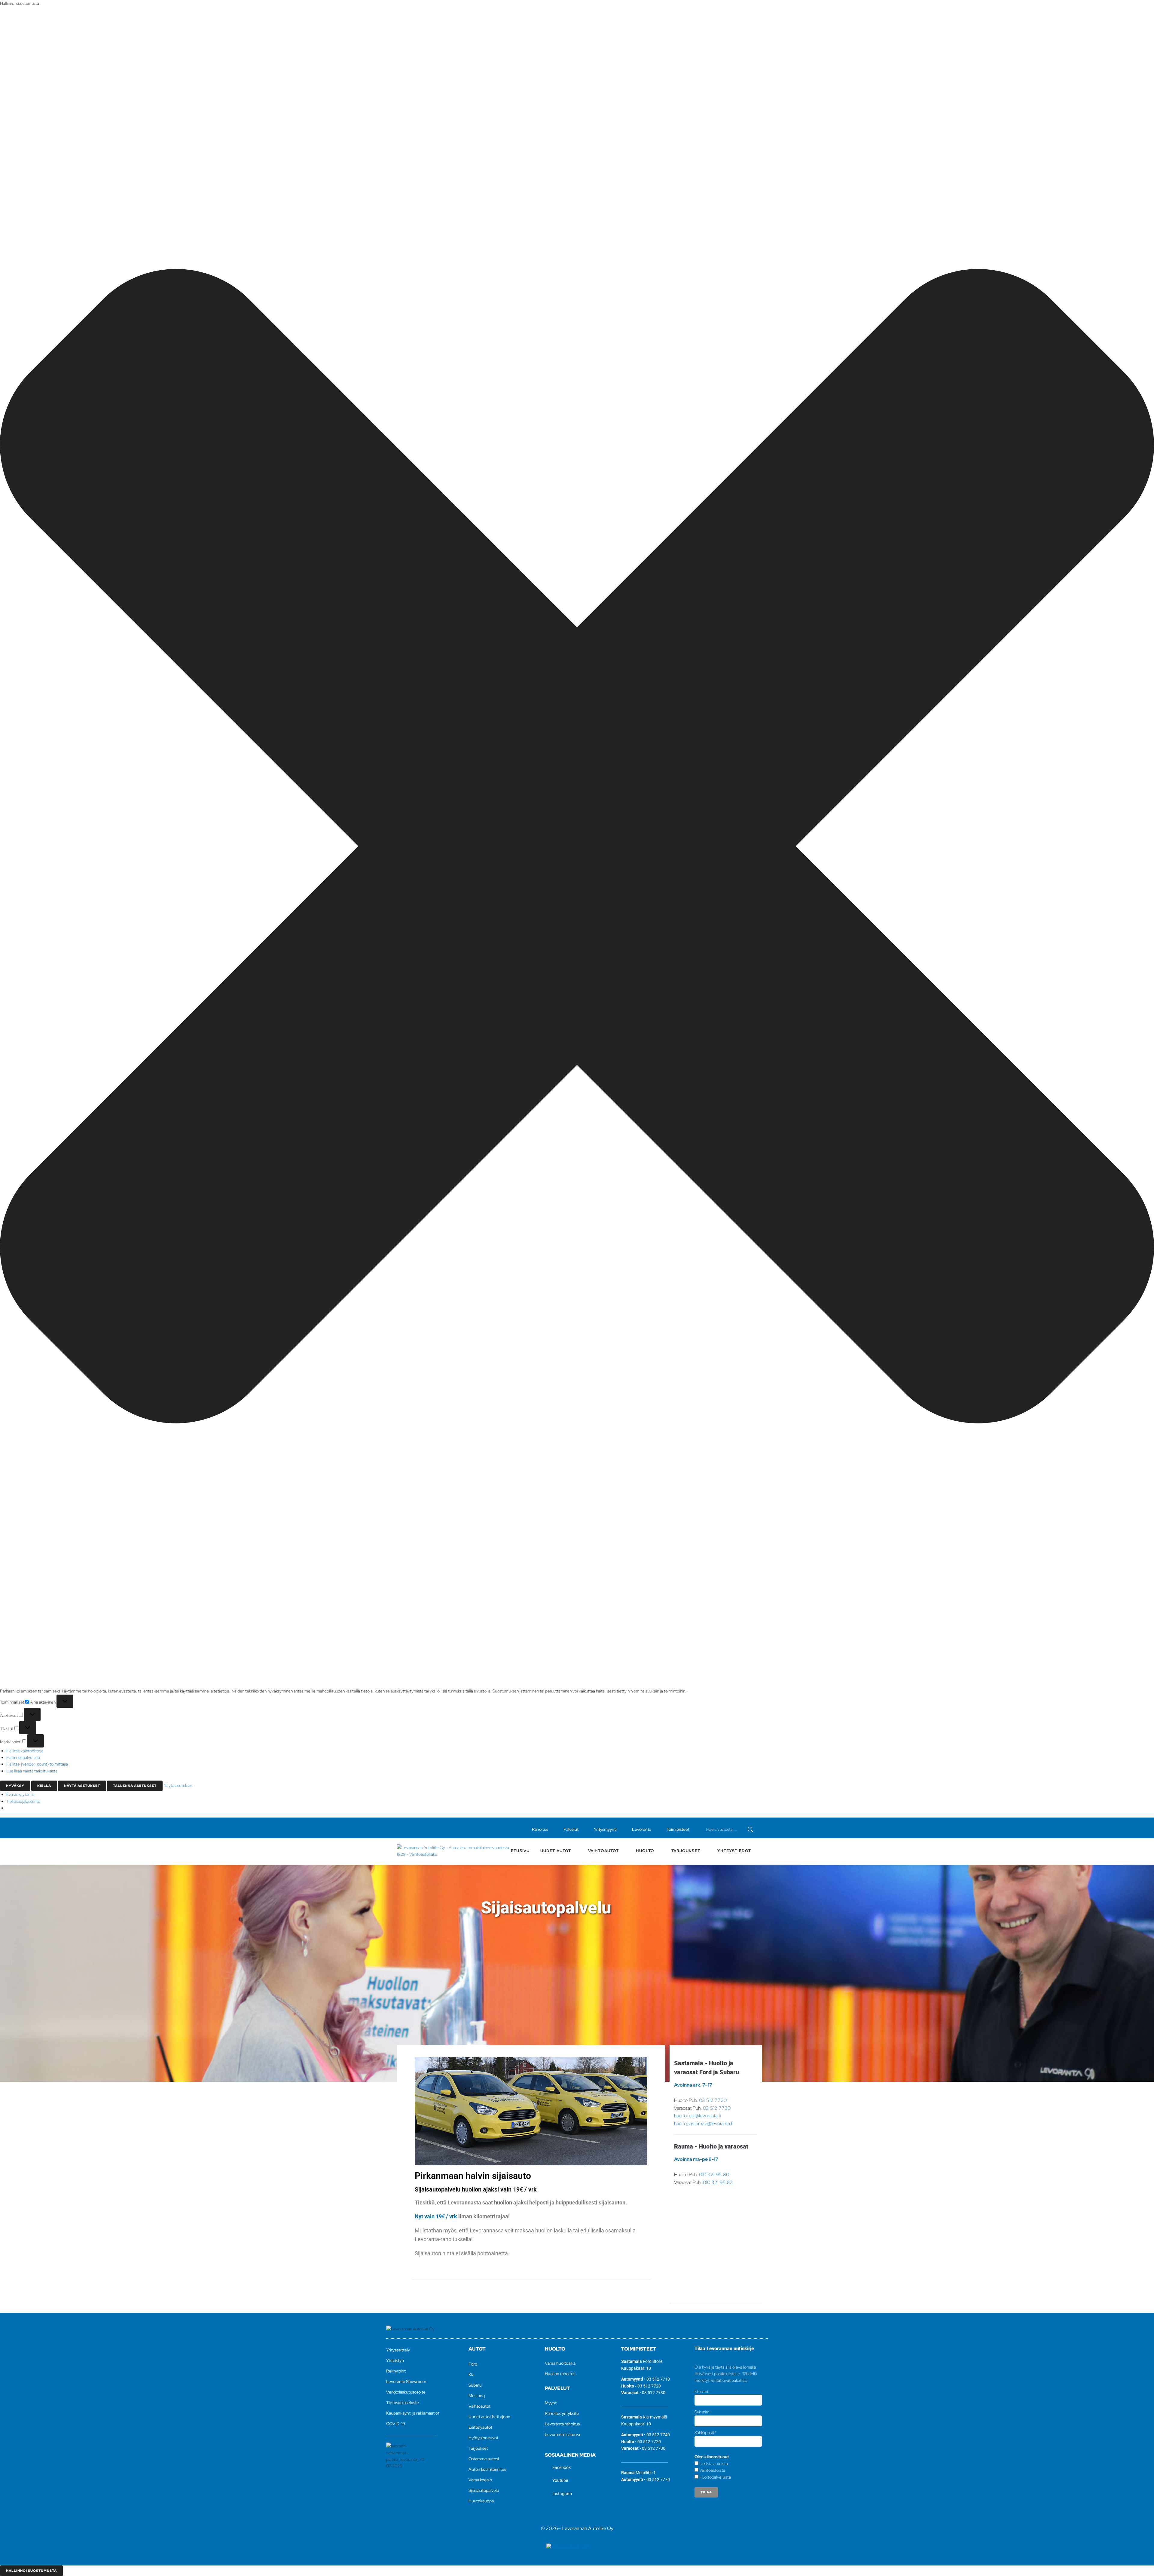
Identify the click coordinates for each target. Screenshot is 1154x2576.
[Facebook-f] (399, 1828)
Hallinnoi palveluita (23, 1757)
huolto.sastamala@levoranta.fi (704, 2123)
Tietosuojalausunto (23, 1801)
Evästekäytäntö (20, 1794)
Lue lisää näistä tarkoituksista (32, 1771)
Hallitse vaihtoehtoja (25, 1751)
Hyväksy (15, 1786)
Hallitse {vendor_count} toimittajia (37, 1764)
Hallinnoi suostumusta (31, 2571)
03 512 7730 (717, 2108)
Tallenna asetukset (135, 1786)
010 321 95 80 (714, 2175)
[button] (577, 847)
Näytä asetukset (82, 1786)
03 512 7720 (713, 2100)
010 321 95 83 (718, 2182)
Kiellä (44, 1786)
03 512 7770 (658, 2480)
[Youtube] (409, 1828)
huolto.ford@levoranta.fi (698, 2116)
